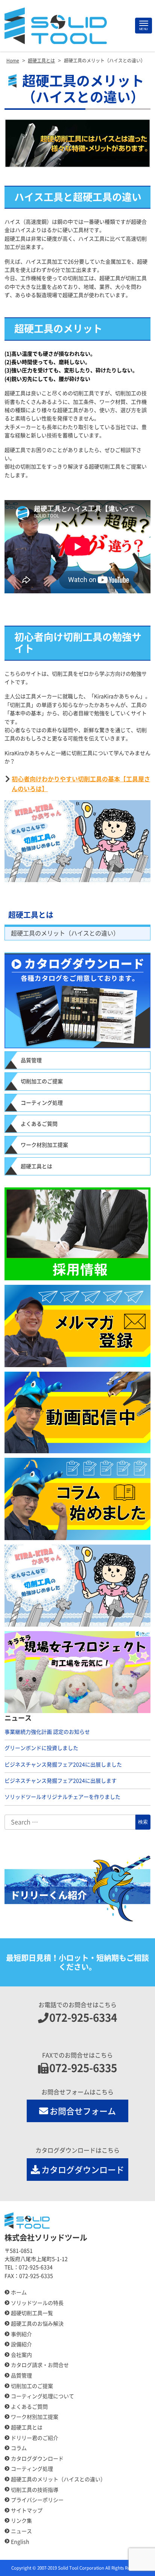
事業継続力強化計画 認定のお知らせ (47, 1732)
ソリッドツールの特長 (37, 2303)
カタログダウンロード (83, 2170)
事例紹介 (21, 2334)
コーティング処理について (43, 2396)
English (20, 2542)
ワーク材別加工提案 (44, 1145)
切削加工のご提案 (42, 1081)
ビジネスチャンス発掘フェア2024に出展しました (63, 1765)
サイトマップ (27, 2511)
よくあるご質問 (39, 1124)
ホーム (19, 2292)
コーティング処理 (42, 1103)
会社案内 (21, 2355)
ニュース (21, 2531)
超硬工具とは (31, 915)
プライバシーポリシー (37, 2500)
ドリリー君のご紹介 (35, 2438)
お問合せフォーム (83, 2111)
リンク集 (21, 2521)
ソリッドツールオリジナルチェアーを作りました (62, 1797)
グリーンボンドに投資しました (41, 1748)
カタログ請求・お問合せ (40, 2365)
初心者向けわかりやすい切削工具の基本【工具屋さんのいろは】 (81, 784)
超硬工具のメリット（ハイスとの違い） (65, 933)
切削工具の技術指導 (35, 2490)
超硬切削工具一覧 (32, 2313)
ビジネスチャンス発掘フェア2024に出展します (61, 1781)
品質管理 (31, 1060)
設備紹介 (21, 2344)
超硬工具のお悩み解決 (37, 2324)
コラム (19, 2448)
